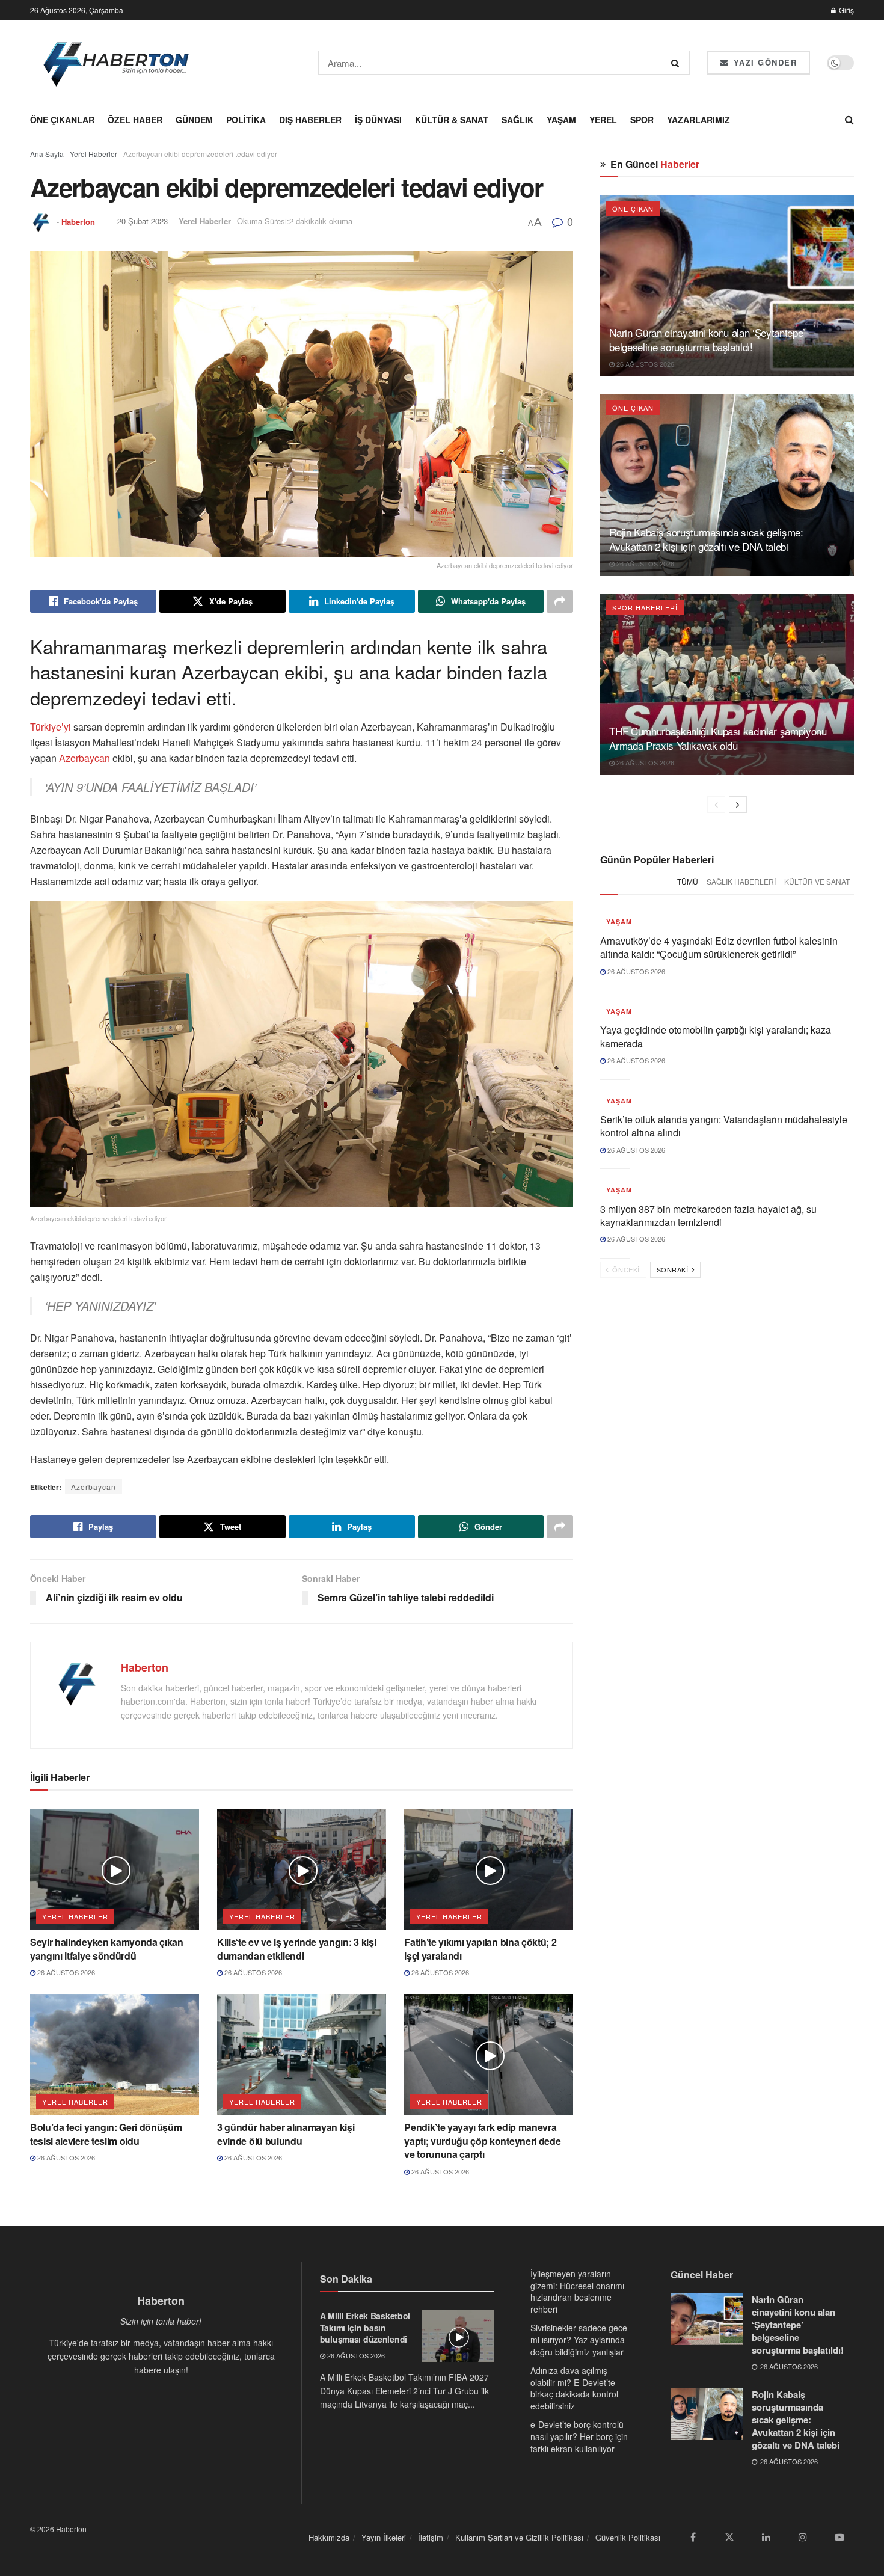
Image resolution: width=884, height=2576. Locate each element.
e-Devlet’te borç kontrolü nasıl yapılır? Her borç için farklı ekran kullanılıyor (579, 2436)
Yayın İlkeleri (384, 2537)
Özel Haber (135, 120)
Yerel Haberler (94, 154)
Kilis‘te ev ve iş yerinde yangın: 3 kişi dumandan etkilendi (296, 1949)
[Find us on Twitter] (729, 2537)
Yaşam (561, 120)
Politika (246, 120)
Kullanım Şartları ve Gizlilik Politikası (519, 2537)
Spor (642, 120)
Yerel (603, 120)
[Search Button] (677, 63)
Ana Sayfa (47, 154)
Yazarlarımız (698, 120)
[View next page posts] (738, 805)
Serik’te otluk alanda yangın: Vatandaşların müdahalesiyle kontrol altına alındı (724, 1126)
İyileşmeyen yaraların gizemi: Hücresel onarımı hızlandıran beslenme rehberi (577, 2291)
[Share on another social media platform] (560, 601)
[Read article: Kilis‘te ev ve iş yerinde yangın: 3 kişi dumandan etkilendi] (302, 1869)
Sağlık (517, 120)
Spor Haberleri (645, 607)
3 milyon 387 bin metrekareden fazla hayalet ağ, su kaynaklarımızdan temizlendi (708, 1216)
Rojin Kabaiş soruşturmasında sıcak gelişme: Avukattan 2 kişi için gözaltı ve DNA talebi (706, 539)
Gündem (194, 120)
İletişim (431, 2537)
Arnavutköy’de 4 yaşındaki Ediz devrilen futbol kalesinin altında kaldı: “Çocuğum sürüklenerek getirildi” (719, 947)
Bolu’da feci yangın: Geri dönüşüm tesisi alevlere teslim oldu (106, 2134)
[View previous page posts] (716, 805)
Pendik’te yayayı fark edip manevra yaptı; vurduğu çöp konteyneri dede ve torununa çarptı (482, 2141)
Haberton (78, 221)
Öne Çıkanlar (62, 120)
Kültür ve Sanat (817, 881)
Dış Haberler (310, 120)
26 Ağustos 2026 (65, 1972)
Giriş (846, 10)
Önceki (625, 1269)
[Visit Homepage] (117, 63)
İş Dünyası (378, 120)
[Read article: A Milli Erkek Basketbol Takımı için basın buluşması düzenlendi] (458, 2336)
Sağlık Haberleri (741, 881)
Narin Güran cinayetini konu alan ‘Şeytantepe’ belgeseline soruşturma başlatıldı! (707, 339)
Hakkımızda (329, 2537)
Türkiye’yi (52, 727)
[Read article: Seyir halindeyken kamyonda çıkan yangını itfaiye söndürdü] (115, 1869)
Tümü (688, 881)
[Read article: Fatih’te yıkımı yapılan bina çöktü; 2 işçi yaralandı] (489, 1869)
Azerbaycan (83, 758)
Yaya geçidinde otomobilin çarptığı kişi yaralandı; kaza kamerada (716, 1036)
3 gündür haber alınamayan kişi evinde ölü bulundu (286, 2134)
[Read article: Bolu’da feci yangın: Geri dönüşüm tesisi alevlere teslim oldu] (115, 2054)
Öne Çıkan (633, 209)
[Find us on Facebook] (693, 2537)
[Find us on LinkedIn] (766, 2537)
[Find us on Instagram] (803, 2537)
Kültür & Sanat (452, 120)
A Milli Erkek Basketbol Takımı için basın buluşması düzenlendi (365, 2327)
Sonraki (674, 1269)
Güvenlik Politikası (628, 2537)
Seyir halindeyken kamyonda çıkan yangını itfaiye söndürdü (107, 1949)
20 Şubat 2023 (143, 221)
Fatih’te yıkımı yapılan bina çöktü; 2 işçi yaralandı (480, 1949)
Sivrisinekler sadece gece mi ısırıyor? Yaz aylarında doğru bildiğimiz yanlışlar (579, 2339)
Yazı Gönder (763, 62)
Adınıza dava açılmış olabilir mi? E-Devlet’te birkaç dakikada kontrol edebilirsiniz (574, 2388)
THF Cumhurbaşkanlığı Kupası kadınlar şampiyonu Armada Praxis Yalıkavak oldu (718, 738)
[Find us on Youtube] (839, 2537)
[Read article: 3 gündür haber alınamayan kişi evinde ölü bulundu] (302, 2054)
